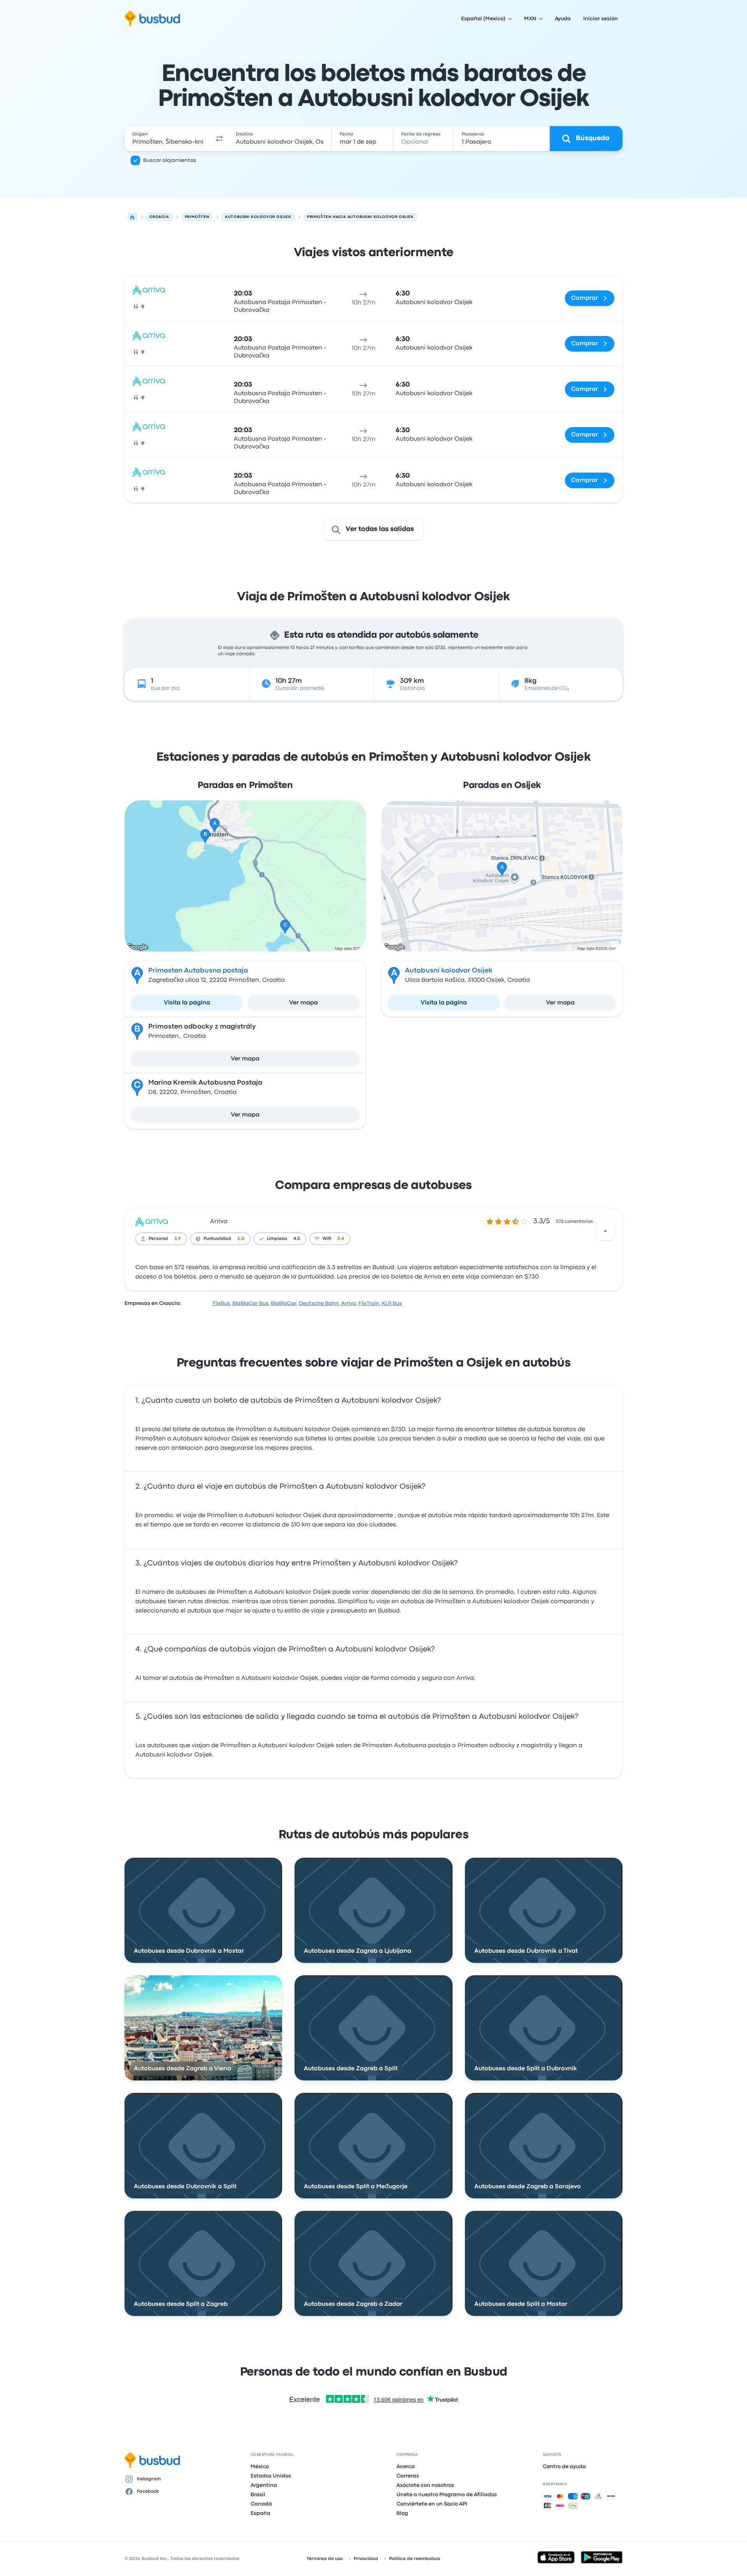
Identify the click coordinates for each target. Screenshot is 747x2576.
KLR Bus (392, 1303)
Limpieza (277, 1239)
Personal (158, 1239)
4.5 (297, 1239)
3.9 (178, 1239)
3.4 (341, 1239)
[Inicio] (132, 217)
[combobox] (168, 139)
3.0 (241, 1239)
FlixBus (221, 1303)
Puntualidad (217, 1239)
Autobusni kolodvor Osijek (449, 971)
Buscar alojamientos (170, 160)
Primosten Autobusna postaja (198, 971)
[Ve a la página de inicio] (152, 19)
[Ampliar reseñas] (605, 1231)
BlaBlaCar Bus (250, 1303)
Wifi (327, 1239)
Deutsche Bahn (319, 1303)
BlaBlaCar (284, 1303)
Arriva (219, 1222)
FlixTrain (369, 1303)
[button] (219, 139)
